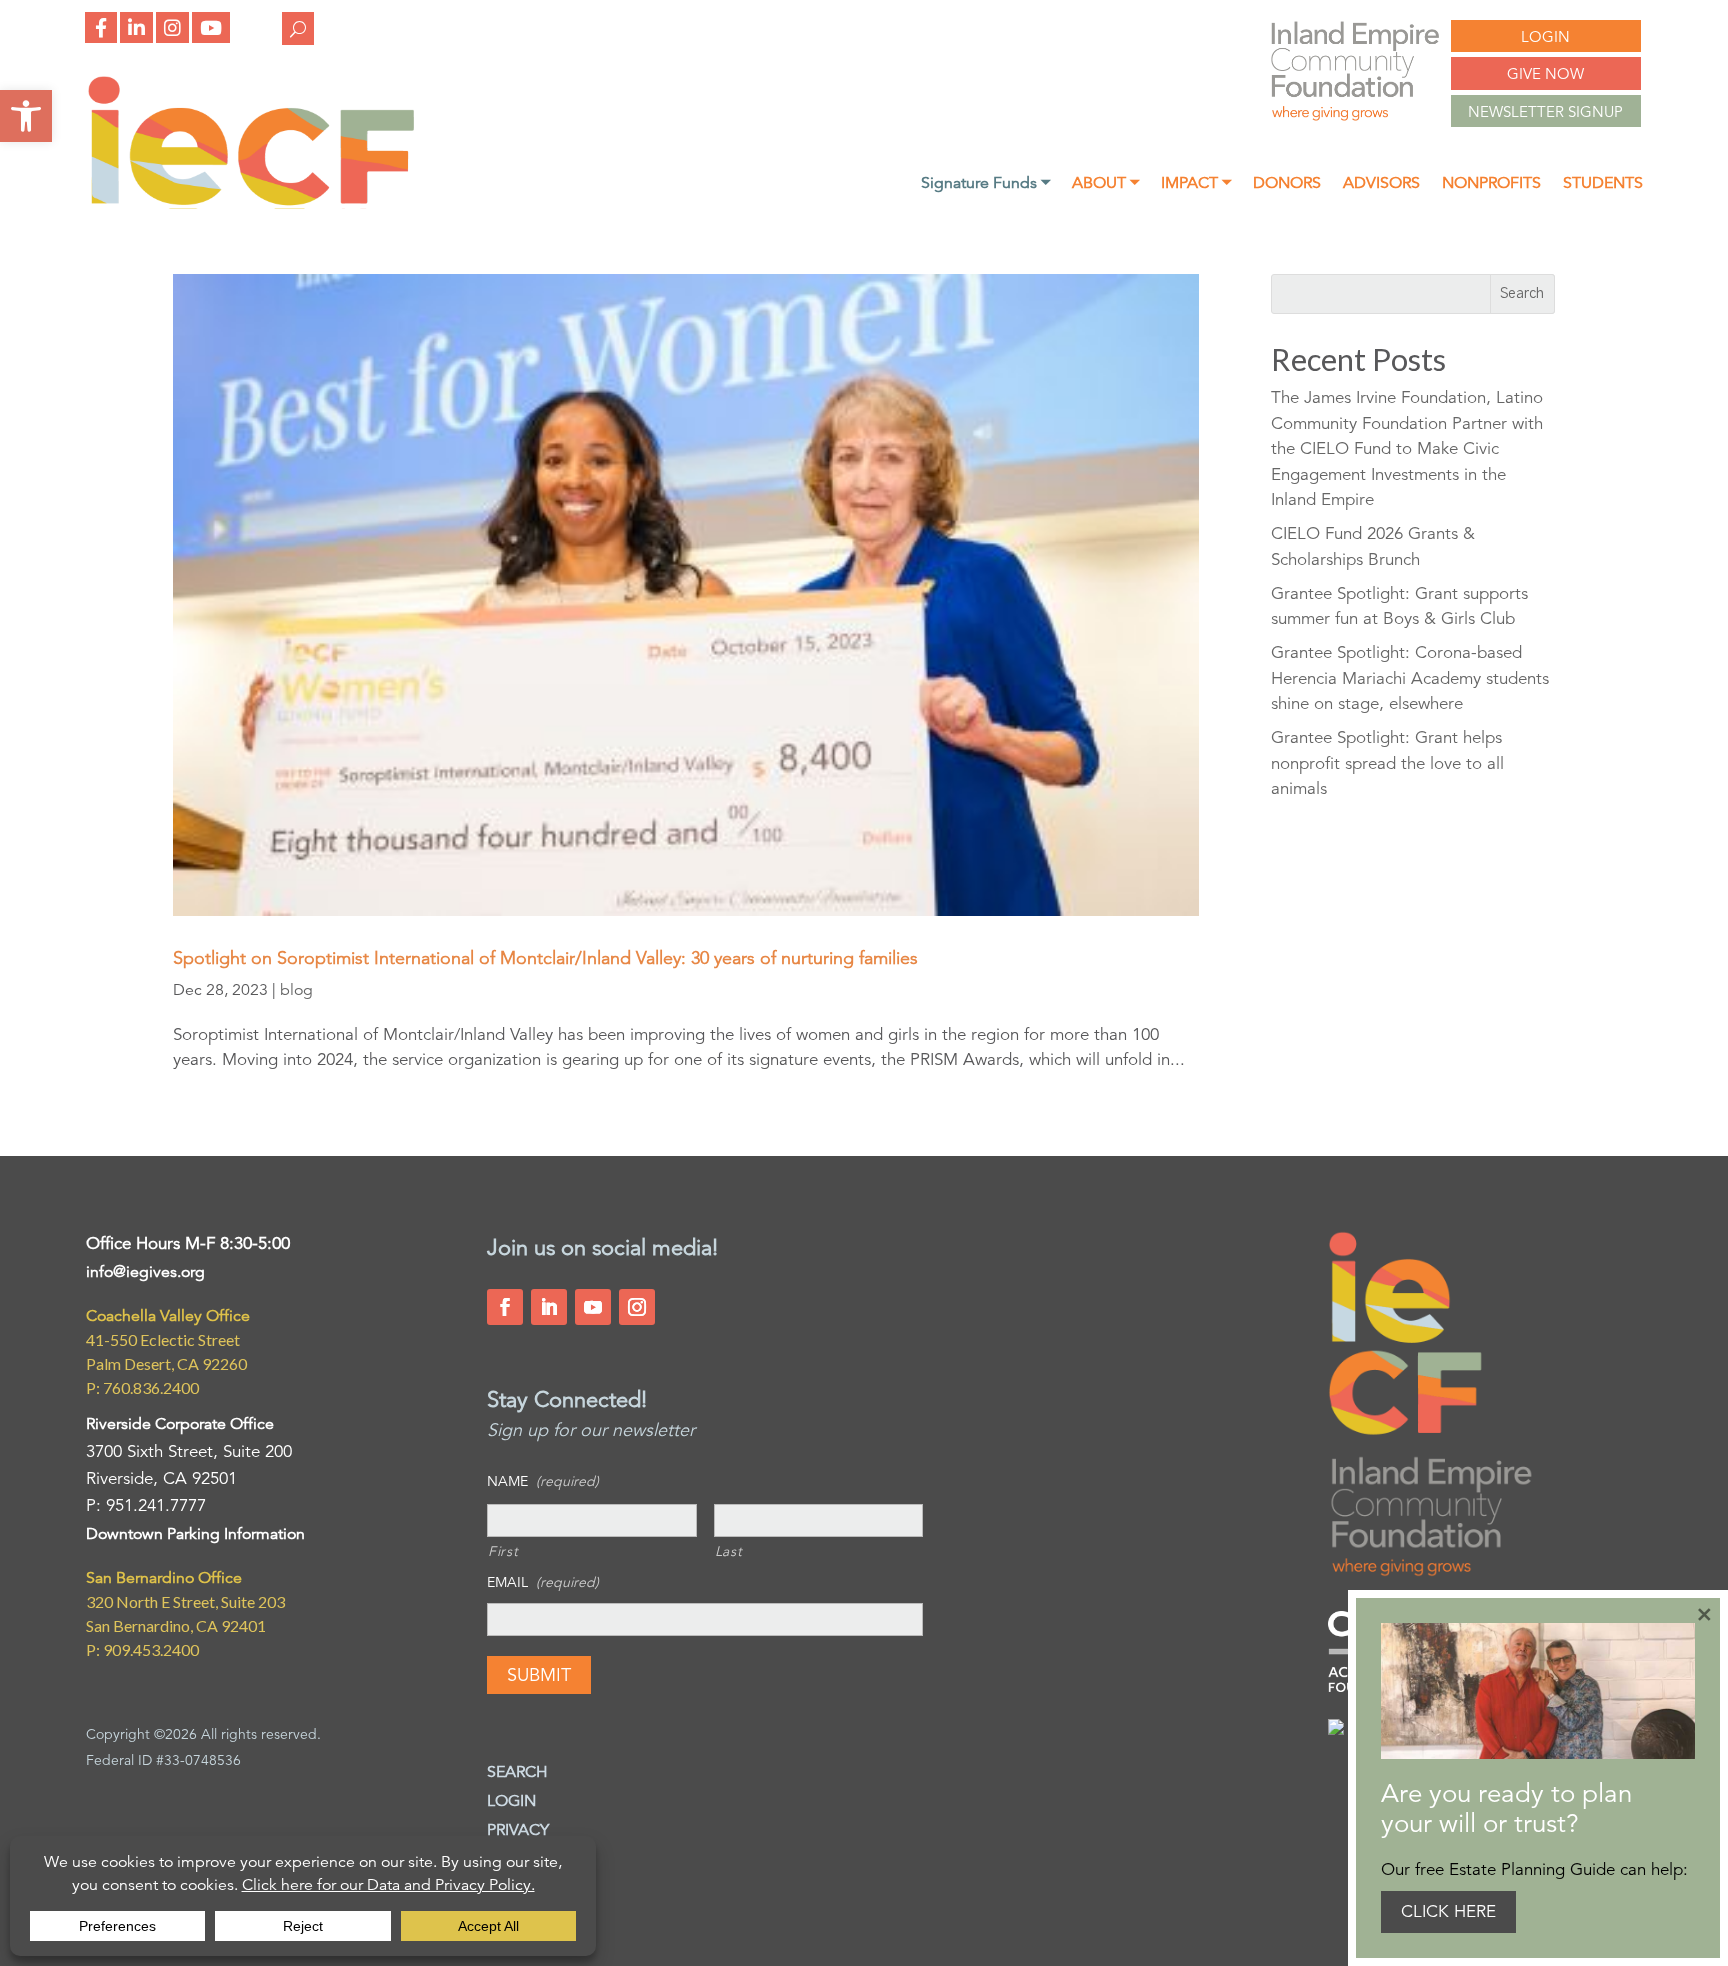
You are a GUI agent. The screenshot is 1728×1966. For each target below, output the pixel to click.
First (503, 1551)
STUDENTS (1603, 184)
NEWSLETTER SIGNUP (1545, 111)
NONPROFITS (1491, 184)
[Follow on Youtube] (593, 1307)
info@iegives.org (145, 1272)
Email (543, 1582)
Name (543, 1481)
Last (729, 1551)
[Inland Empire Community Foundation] (251, 203)
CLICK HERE (1448, 1911)
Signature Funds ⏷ (985, 184)
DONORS (1287, 184)
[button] (26, 116)
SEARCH (517, 1772)
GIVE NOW (1545, 73)
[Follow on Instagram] (637, 1307)
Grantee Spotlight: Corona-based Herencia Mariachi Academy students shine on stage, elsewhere (1410, 678)
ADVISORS (1381, 184)
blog (296, 990)
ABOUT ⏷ (1105, 184)
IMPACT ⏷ (1196, 184)
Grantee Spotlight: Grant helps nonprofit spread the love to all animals (1387, 763)
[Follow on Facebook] (505, 1307)
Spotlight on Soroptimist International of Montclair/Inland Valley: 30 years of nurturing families (545, 958)
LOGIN (1545, 36)
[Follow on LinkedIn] (549, 1307)
